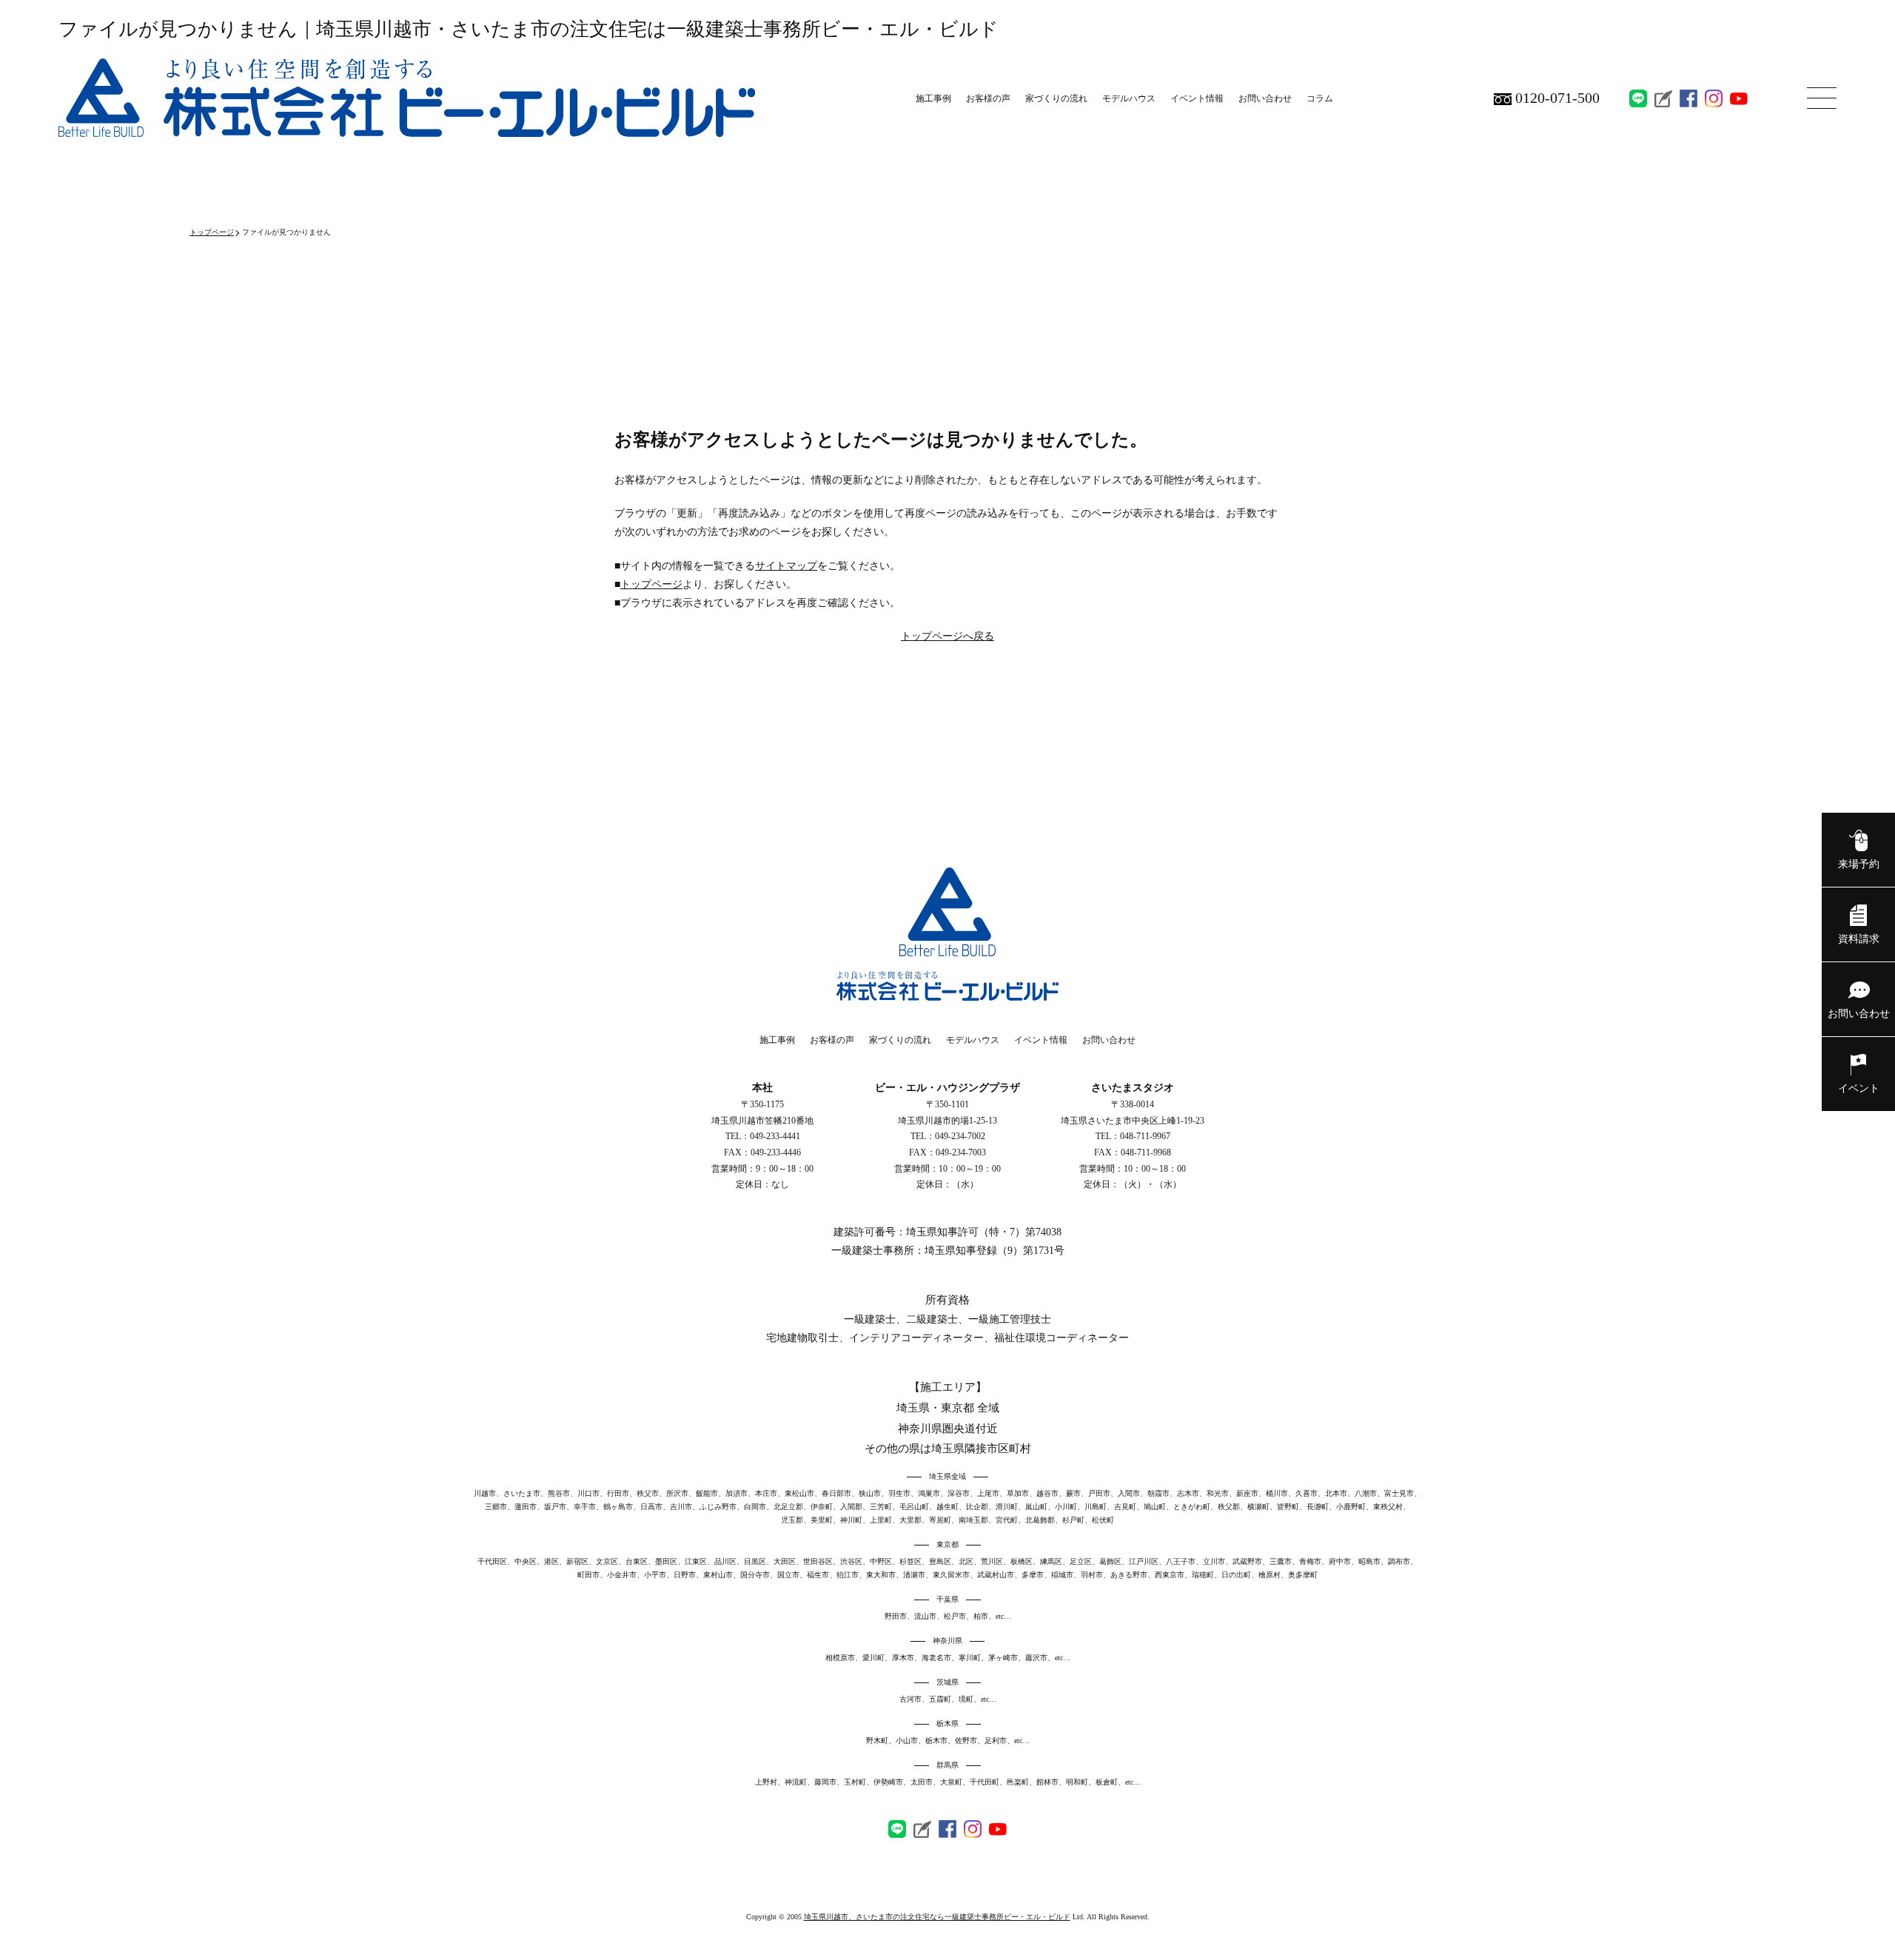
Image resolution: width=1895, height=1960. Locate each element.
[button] (947, 1859)
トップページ (212, 232)
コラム (1320, 98)
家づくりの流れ (1056, 98)
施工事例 (933, 98)
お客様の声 (988, 98)
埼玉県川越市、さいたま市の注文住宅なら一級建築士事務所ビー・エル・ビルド (937, 1917)
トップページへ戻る (947, 636)
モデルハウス (1129, 98)
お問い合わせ (1265, 98)
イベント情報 (1197, 98)
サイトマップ (786, 566)
